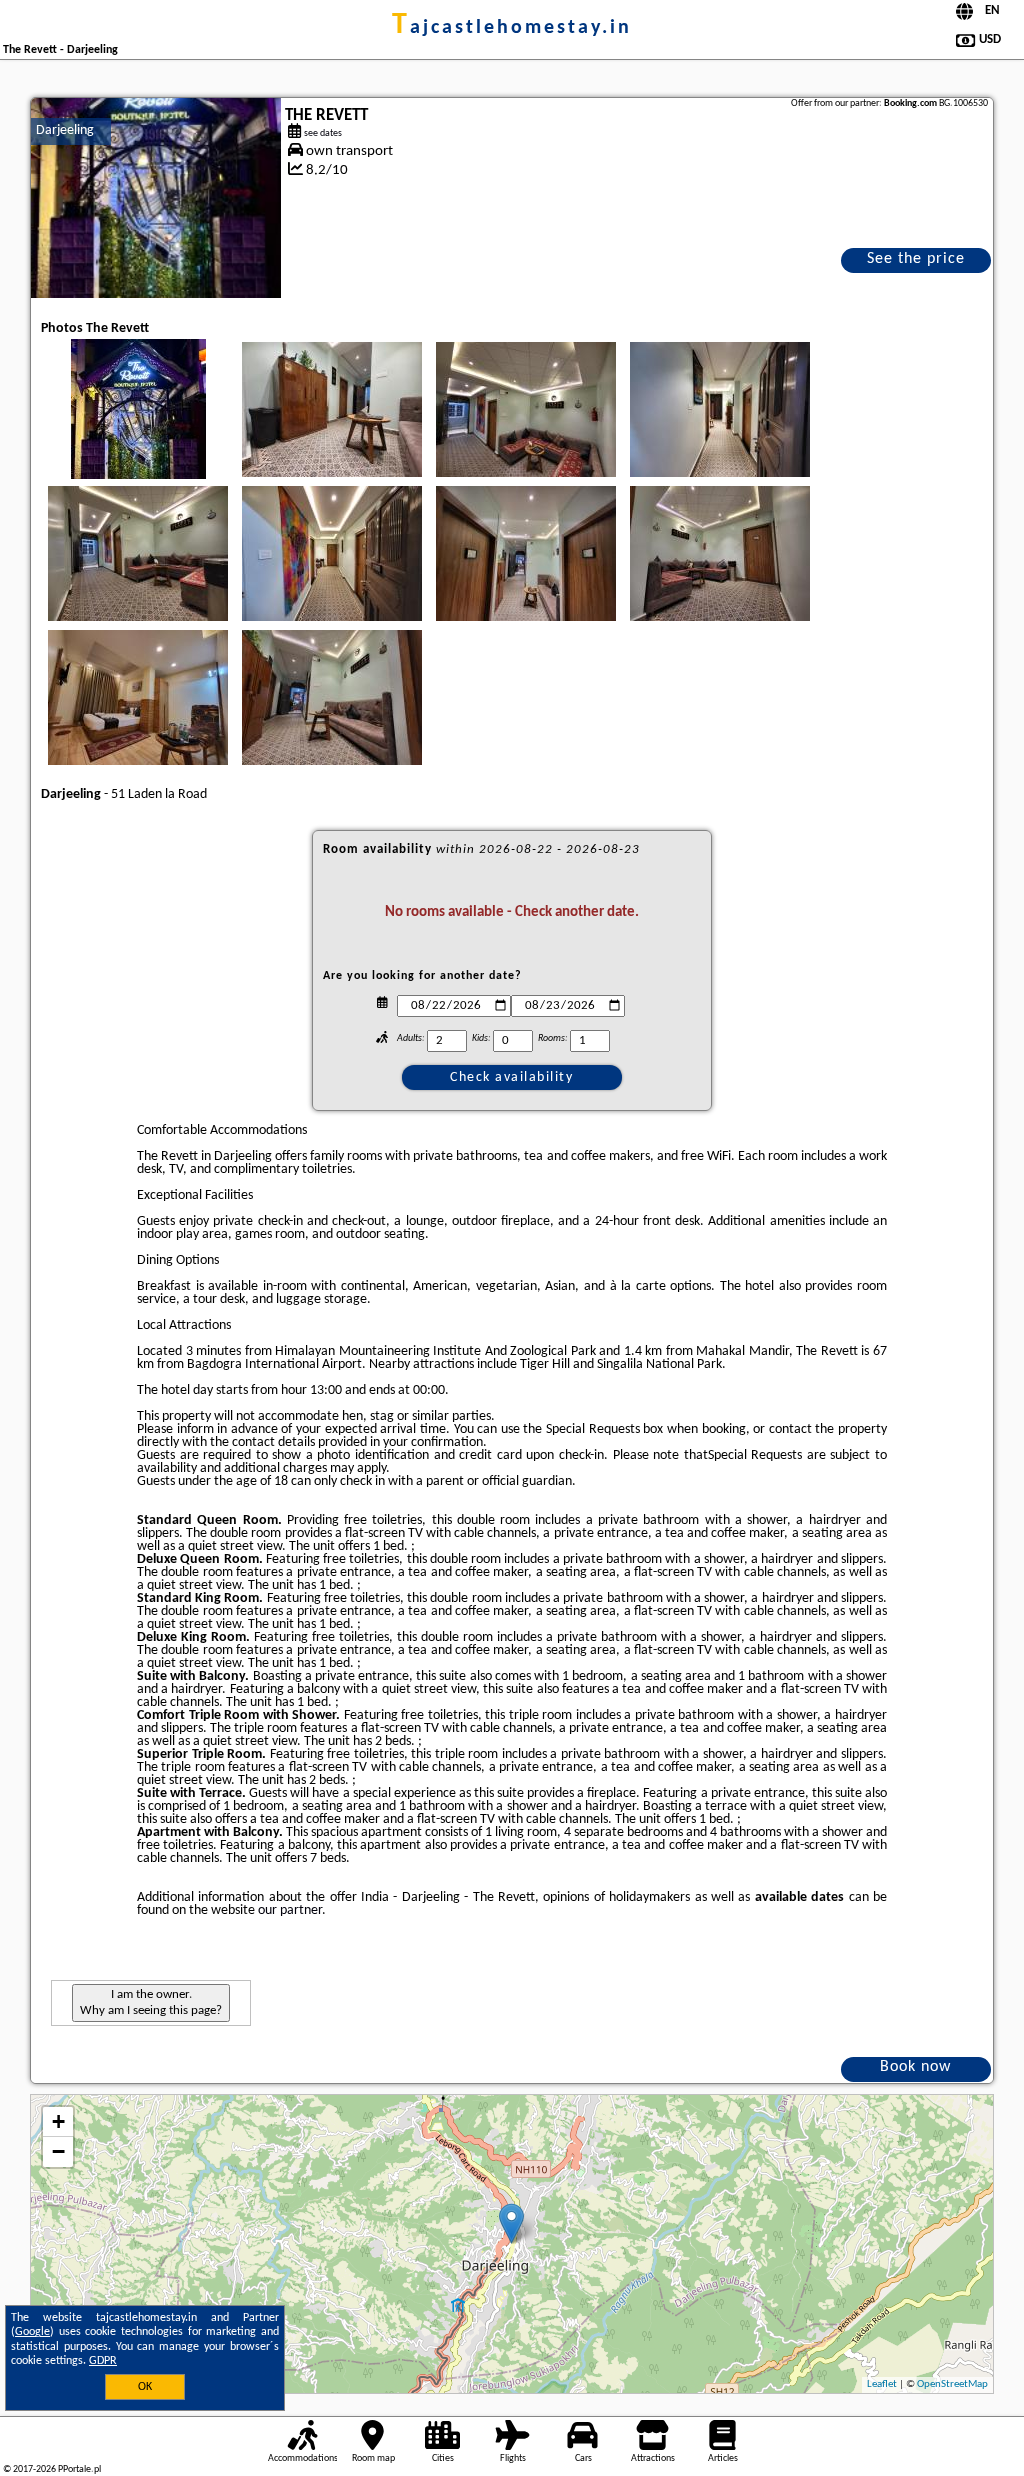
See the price (916, 259)
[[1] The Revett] (156, 198)
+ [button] (58, 2121)
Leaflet (882, 2384)
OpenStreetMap (952, 2384)
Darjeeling (65, 130)
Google (32, 2332)
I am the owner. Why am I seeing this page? (151, 2002)
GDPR (103, 2361)
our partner (290, 1910)
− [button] (58, 2151)
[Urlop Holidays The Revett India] (138, 429)
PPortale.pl (79, 2469)
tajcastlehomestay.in (512, 28)
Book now (915, 2067)
